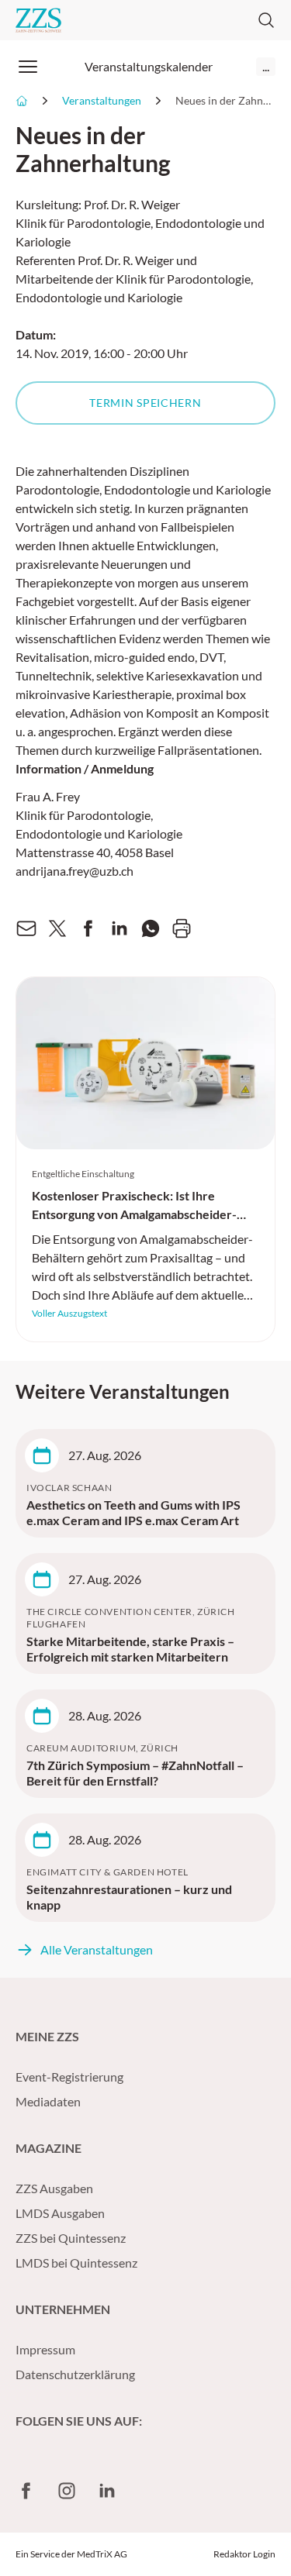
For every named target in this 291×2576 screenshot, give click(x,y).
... (266, 66)
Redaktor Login (244, 2554)
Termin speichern (145, 403)
